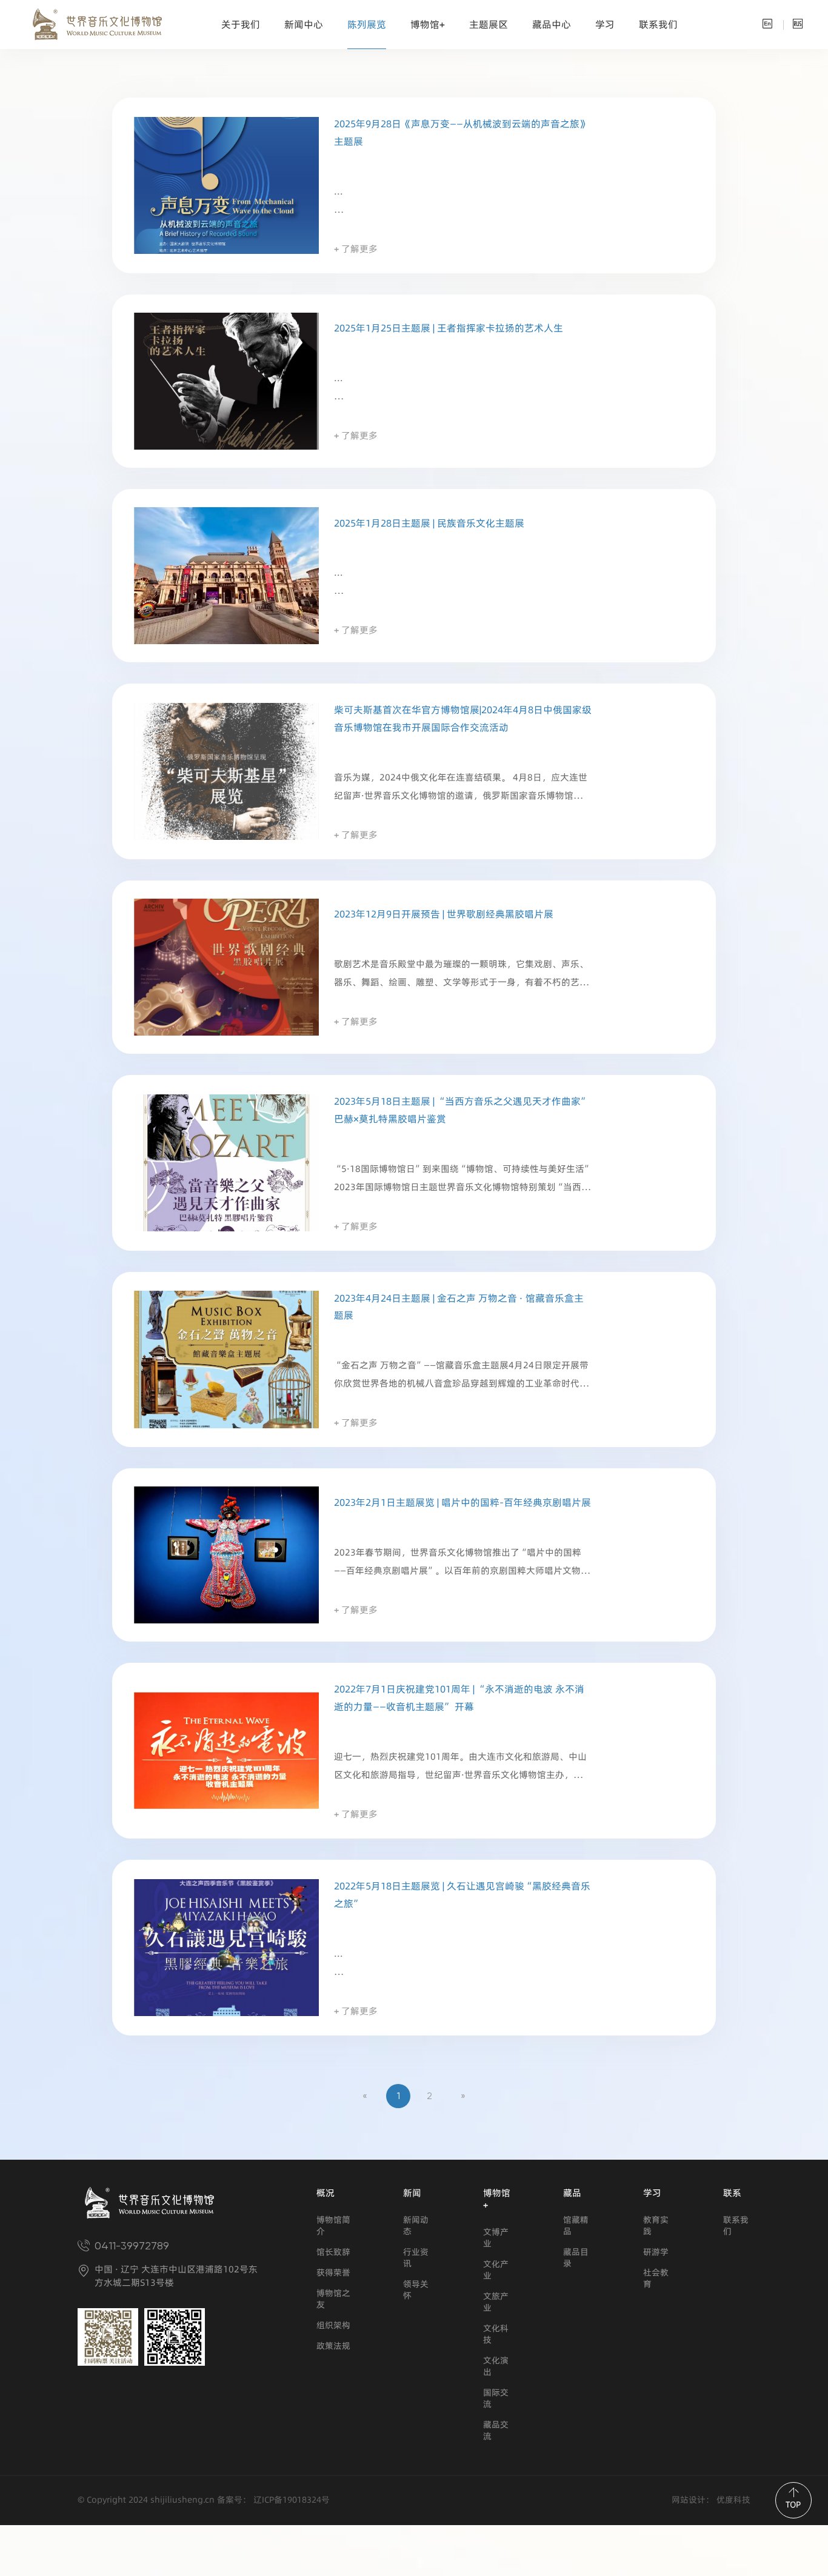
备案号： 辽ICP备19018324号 (273, 2500)
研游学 (656, 2252)
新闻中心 (304, 25)
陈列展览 (367, 25)
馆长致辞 (333, 2252)
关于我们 (241, 25)
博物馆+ (428, 25)
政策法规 (333, 2346)
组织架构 (333, 2325)
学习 (605, 25)
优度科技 (732, 2500)
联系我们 (658, 25)
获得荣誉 (333, 2273)
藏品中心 (552, 25)
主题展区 (489, 25)
